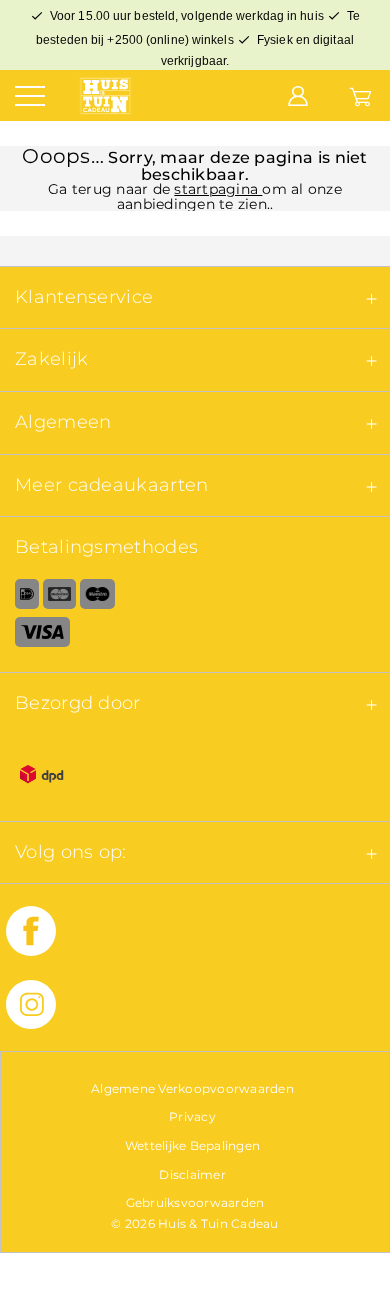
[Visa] (195, 636)
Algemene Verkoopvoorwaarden (192, 1088)
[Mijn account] (298, 95)
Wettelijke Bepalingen (192, 1145)
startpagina (218, 189)
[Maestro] (97, 598)
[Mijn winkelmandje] (360, 95)
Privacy (192, 1116)
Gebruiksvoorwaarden (195, 1202)
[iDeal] (19, 598)
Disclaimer (192, 1174)
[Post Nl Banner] (195, 778)
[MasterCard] (59, 598)
